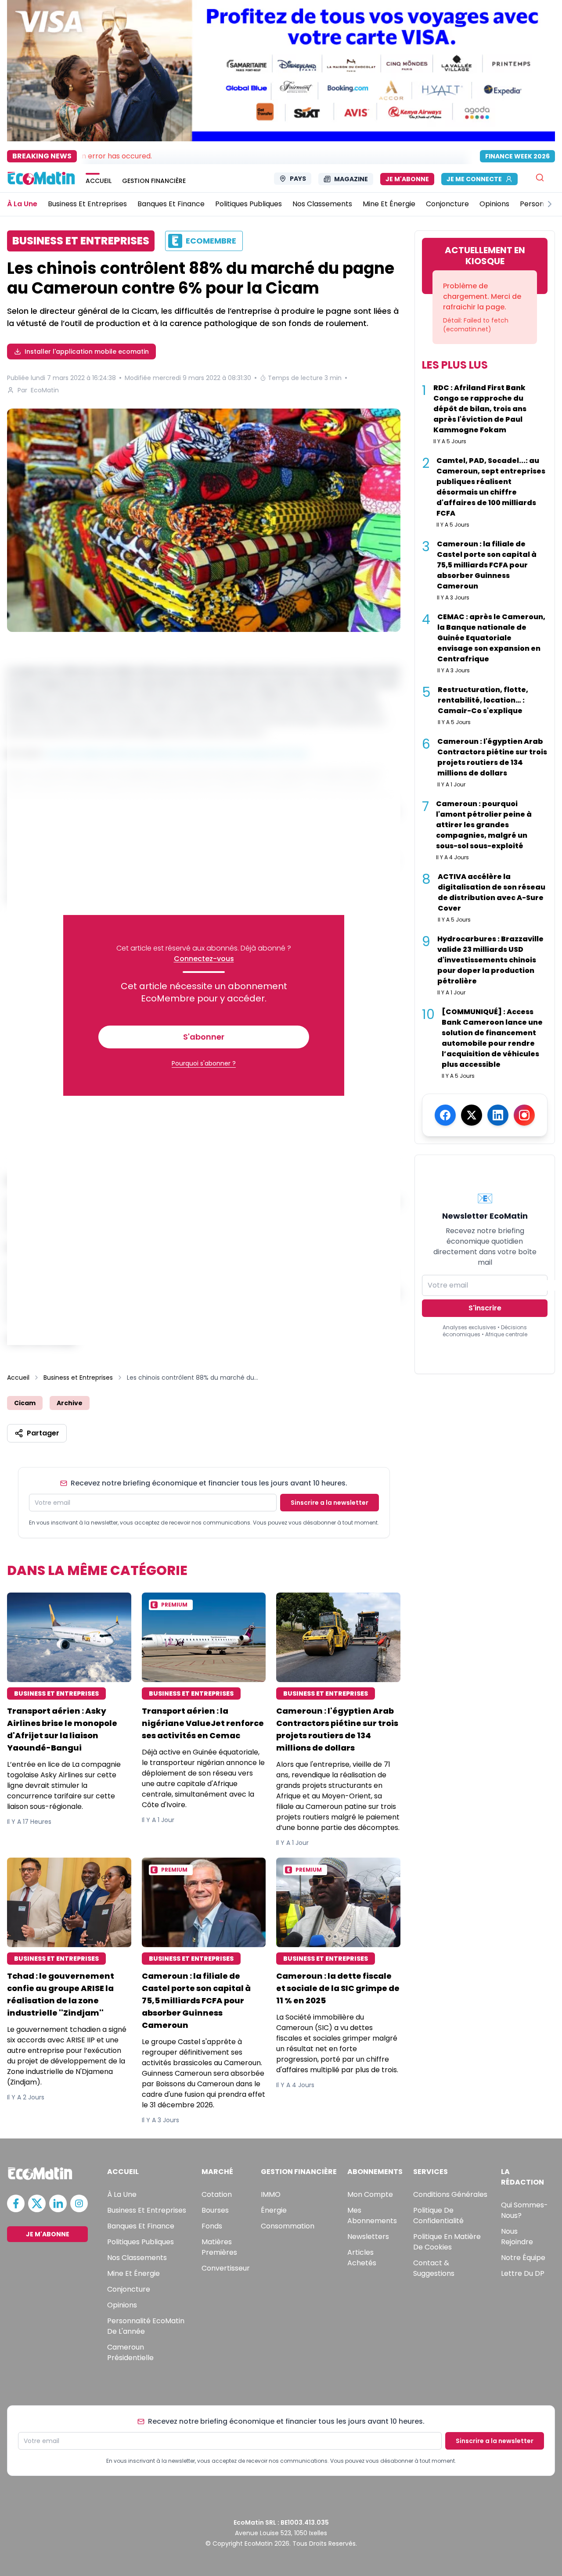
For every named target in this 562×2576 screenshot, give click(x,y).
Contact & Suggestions (434, 2268)
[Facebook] (445, 1115)
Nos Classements (137, 2258)
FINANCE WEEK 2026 (517, 156)
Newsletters (368, 2237)
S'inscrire (485, 1308)
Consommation (288, 2226)
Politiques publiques (140, 2242)
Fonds (212, 2226)
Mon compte (370, 2194)
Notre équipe (523, 2258)
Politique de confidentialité (438, 2215)
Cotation (217, 2194)
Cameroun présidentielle (130, 2352)
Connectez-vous (204, 959)
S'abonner (204, 1037)
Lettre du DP (523, 2273)
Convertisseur (226, 2268)
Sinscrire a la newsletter (330, 1503)
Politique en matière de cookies (447, 2242)
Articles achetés (362, 2258)
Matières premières (219, 2247)
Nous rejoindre (517, 2237)
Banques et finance (141, 2226)
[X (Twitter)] (472, 1115)
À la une (122, 2194)
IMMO (271, 2194)
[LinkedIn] (498, 1115)
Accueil (18, 1378)
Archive (70, 1403)
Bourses (215, 2210)
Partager (43, 1433)
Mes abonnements (372, 2215)
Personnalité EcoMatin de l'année (146, 2326)
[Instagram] (524, 1115)
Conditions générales (450, 2194)
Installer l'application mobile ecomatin (87, 352)
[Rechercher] (540, 178)
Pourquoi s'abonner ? (204, 1063)
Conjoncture (129, 2289)
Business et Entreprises (78, 1378)
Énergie (274, 2210)
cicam (25, 1403)
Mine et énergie (133, 2273)
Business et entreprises (147, 2210)
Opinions (122, 2305)
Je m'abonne (407, 179)
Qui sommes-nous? (524, 2210)
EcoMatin (45, 390)
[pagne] (204, 520)
